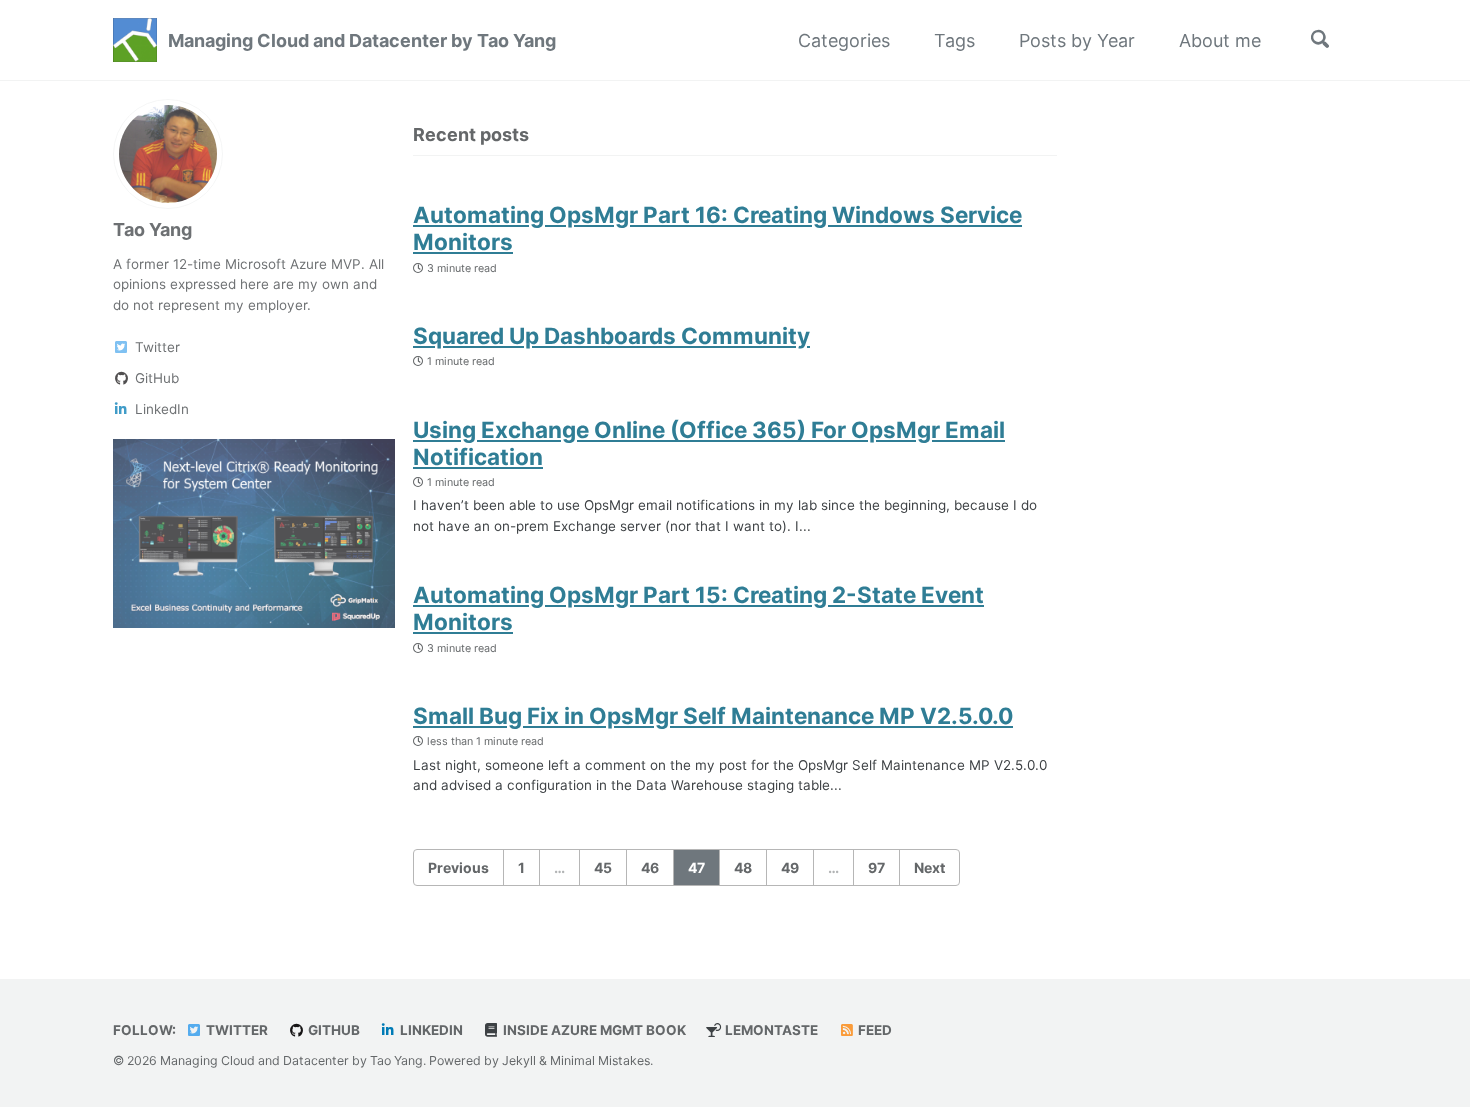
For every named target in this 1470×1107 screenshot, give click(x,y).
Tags (954, 40)
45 (603, 867)
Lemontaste (770, 1030)
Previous (458, 867)
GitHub (332, 1030)
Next (929, 867)
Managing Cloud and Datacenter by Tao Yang (362, 40)
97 (876, 867)
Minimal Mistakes (600, 1060)
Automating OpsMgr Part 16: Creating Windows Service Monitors (717, 228)
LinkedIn (430, 1030)
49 (790, 867)
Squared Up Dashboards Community (611, 335)
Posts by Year (1077, 40)
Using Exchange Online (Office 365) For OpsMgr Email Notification (709, 443)
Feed (873, 1030)
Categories (844, 40)
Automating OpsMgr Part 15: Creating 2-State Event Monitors (698, 608)
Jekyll (519, 1060)
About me (1220, 40)
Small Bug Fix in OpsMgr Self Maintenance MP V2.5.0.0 (713, 715)
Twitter (235, 1030)
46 (650, 867)
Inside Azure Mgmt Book (593, 1030)
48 (743, 867)
